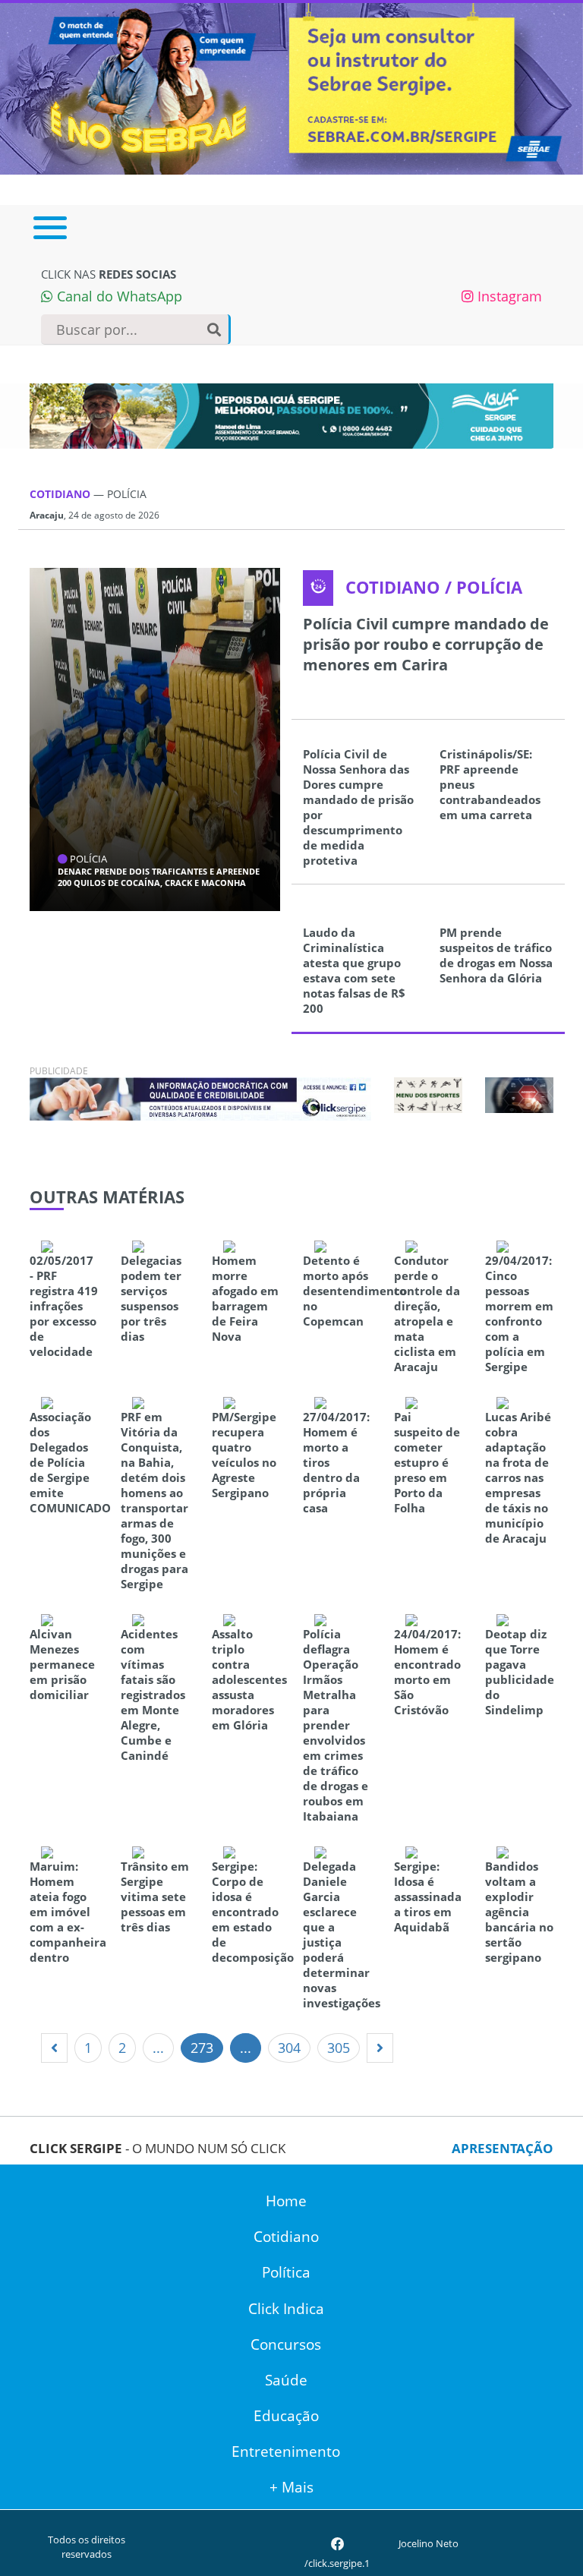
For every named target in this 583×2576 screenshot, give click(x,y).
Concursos (286, 2344)
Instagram (508, 296)
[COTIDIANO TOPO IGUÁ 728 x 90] (291, 416)
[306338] (519, 1093)
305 (339, 2048)
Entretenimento (286, 2451)
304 (289, 2048)
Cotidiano (286, 2237)
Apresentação (503, 2148)
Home (286, 2201)
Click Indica (286, 2309)
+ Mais (291, 2487)
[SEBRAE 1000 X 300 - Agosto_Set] (291, 87)
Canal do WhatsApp (118, 296)
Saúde (286, 2380)
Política (286, 2272)
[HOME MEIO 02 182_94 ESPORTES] (428, 1094)
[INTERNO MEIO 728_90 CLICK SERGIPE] (200, 1097)
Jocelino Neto (429, 2543)
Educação (286, 2416)
